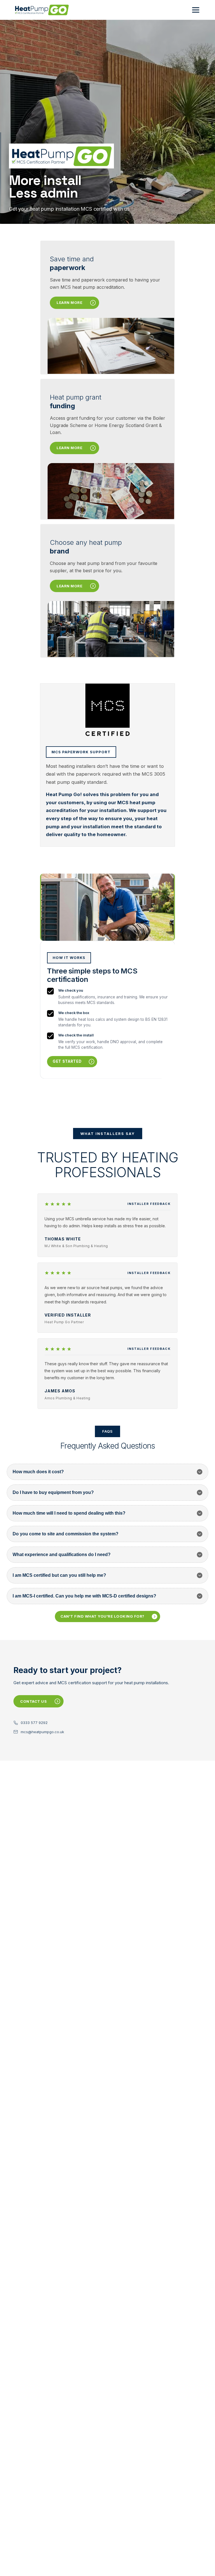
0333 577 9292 (34, 1723)
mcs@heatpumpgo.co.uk (42, 1732)
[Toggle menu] (196, 10)
